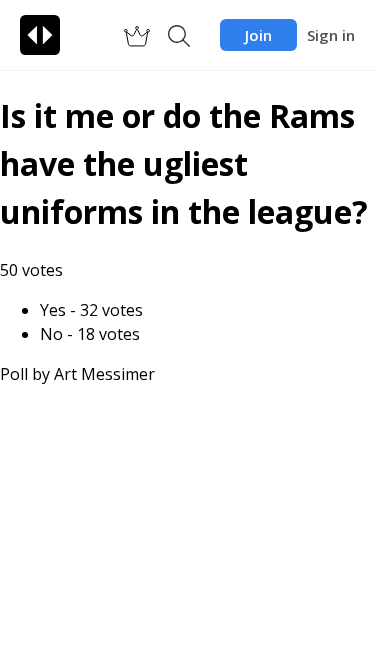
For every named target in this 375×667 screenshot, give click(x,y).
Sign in (331, 35)
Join (258, 35)
